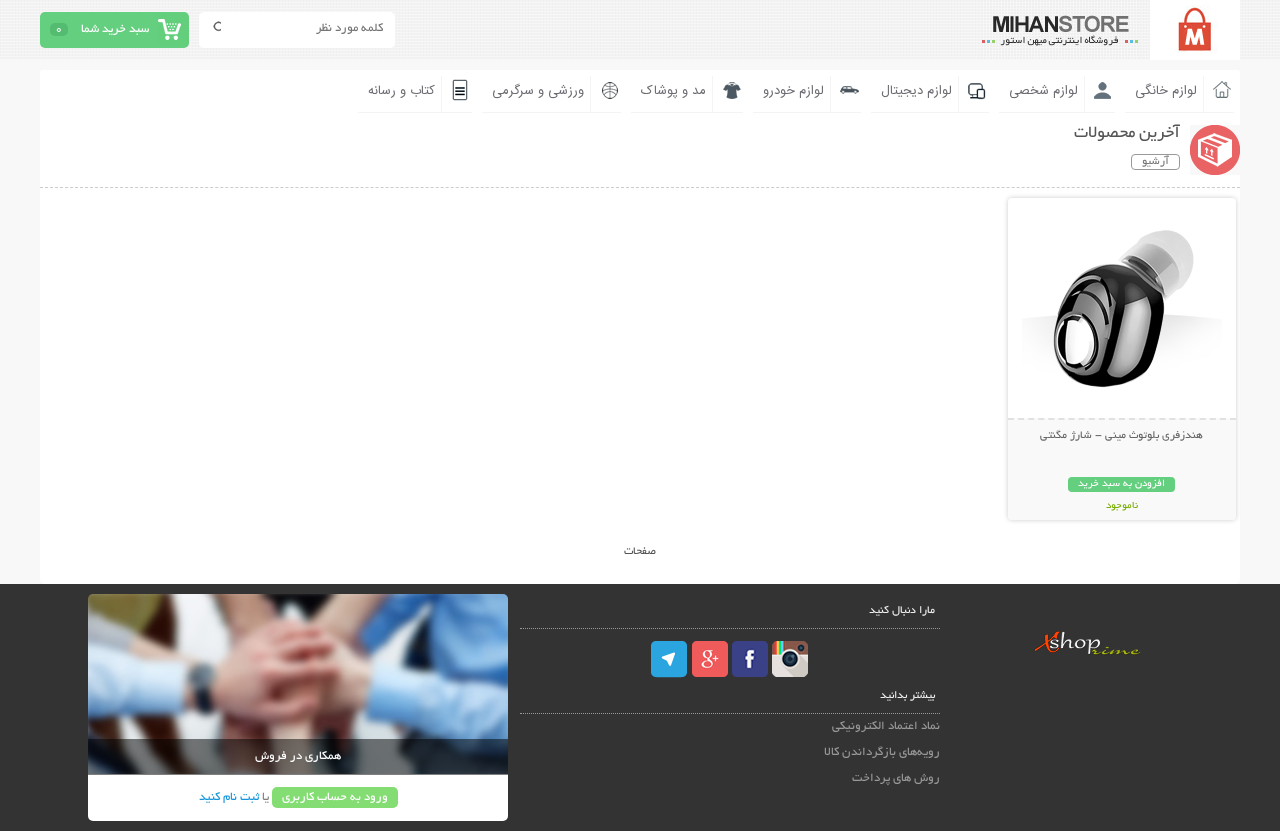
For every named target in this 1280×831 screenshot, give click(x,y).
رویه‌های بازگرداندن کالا (882, 752)
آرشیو (1155, 162)
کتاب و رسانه (401, 91)
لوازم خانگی (1166, 91)
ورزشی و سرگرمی (538, 91)
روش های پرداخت (896, 778)
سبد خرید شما (115, 29)
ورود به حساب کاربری (335, 797)
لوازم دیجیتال (916, 91)
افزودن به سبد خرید (1121, 484)
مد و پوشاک (673, 91)
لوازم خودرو (793, 91)
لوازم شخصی (1043, 91)
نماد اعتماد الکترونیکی (886, 726)
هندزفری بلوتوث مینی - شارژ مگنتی (1121, 436)
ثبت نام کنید (229, 797)
